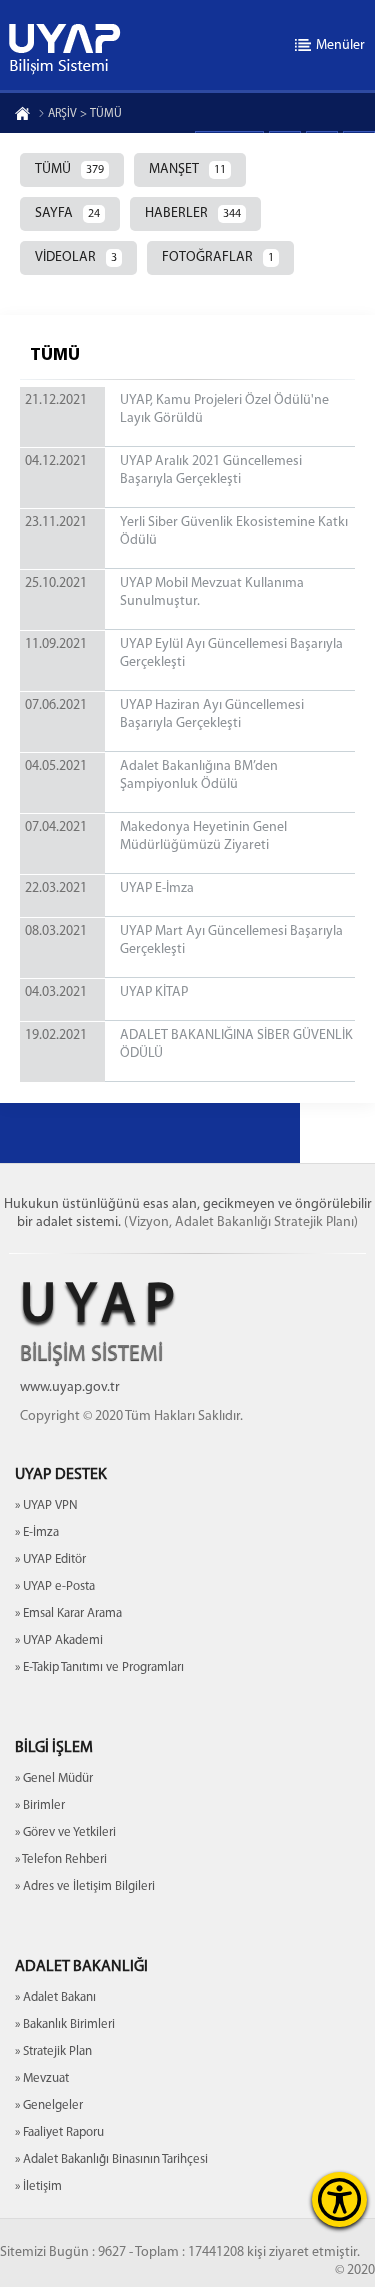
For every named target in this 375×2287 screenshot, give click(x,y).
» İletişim (38, 2186)
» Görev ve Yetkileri (65, 1832)
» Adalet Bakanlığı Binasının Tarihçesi (111, 2159)
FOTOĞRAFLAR (218, 257)
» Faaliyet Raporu (59, 2132)
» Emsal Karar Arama (68, 1613)
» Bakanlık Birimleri (65, 2024)
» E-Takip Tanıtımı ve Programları (99, 1667)
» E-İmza (37, 1532)
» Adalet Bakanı (55, 1997)
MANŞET (187, 169)
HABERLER (193, 213)
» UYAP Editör (50, 1559)
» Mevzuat (42, 2078)
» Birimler (40, 1805)
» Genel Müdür (54, 1778)
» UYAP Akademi (59, 1640)
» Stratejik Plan (53, 2051)
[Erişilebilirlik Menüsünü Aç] (339, 2199)
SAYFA (67, 213)
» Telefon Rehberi (61, 1859)
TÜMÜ (69, 169)
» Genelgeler (49, 2105)
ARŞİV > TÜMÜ (85, 114)
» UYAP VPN (46, 1505)
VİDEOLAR (76, 257)
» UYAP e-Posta (55, 1586)
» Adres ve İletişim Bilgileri (85, 1886)
